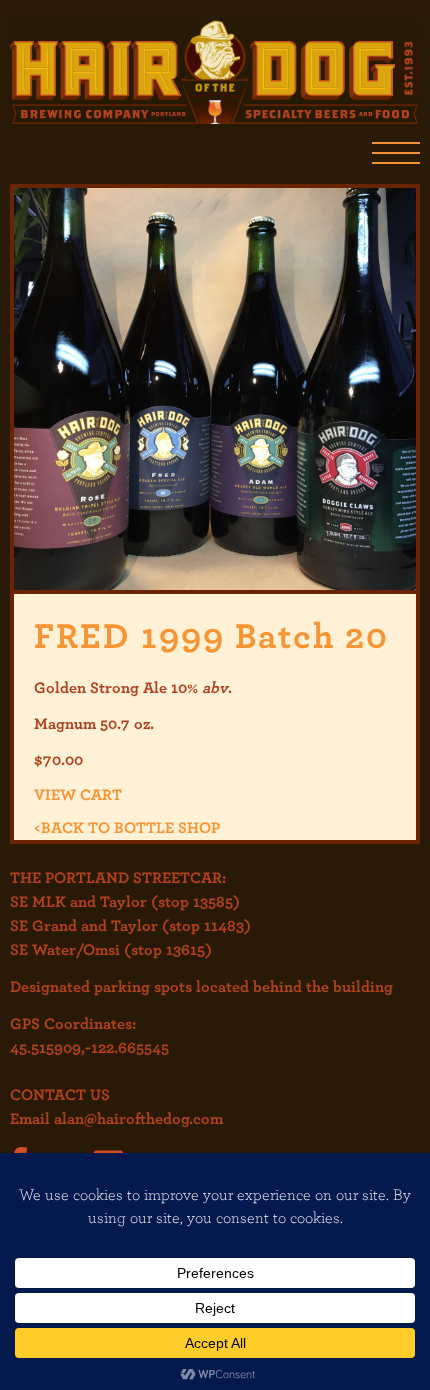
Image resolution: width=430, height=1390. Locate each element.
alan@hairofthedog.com (138, 1118)
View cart (78, 794)
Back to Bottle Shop (127, 827)
